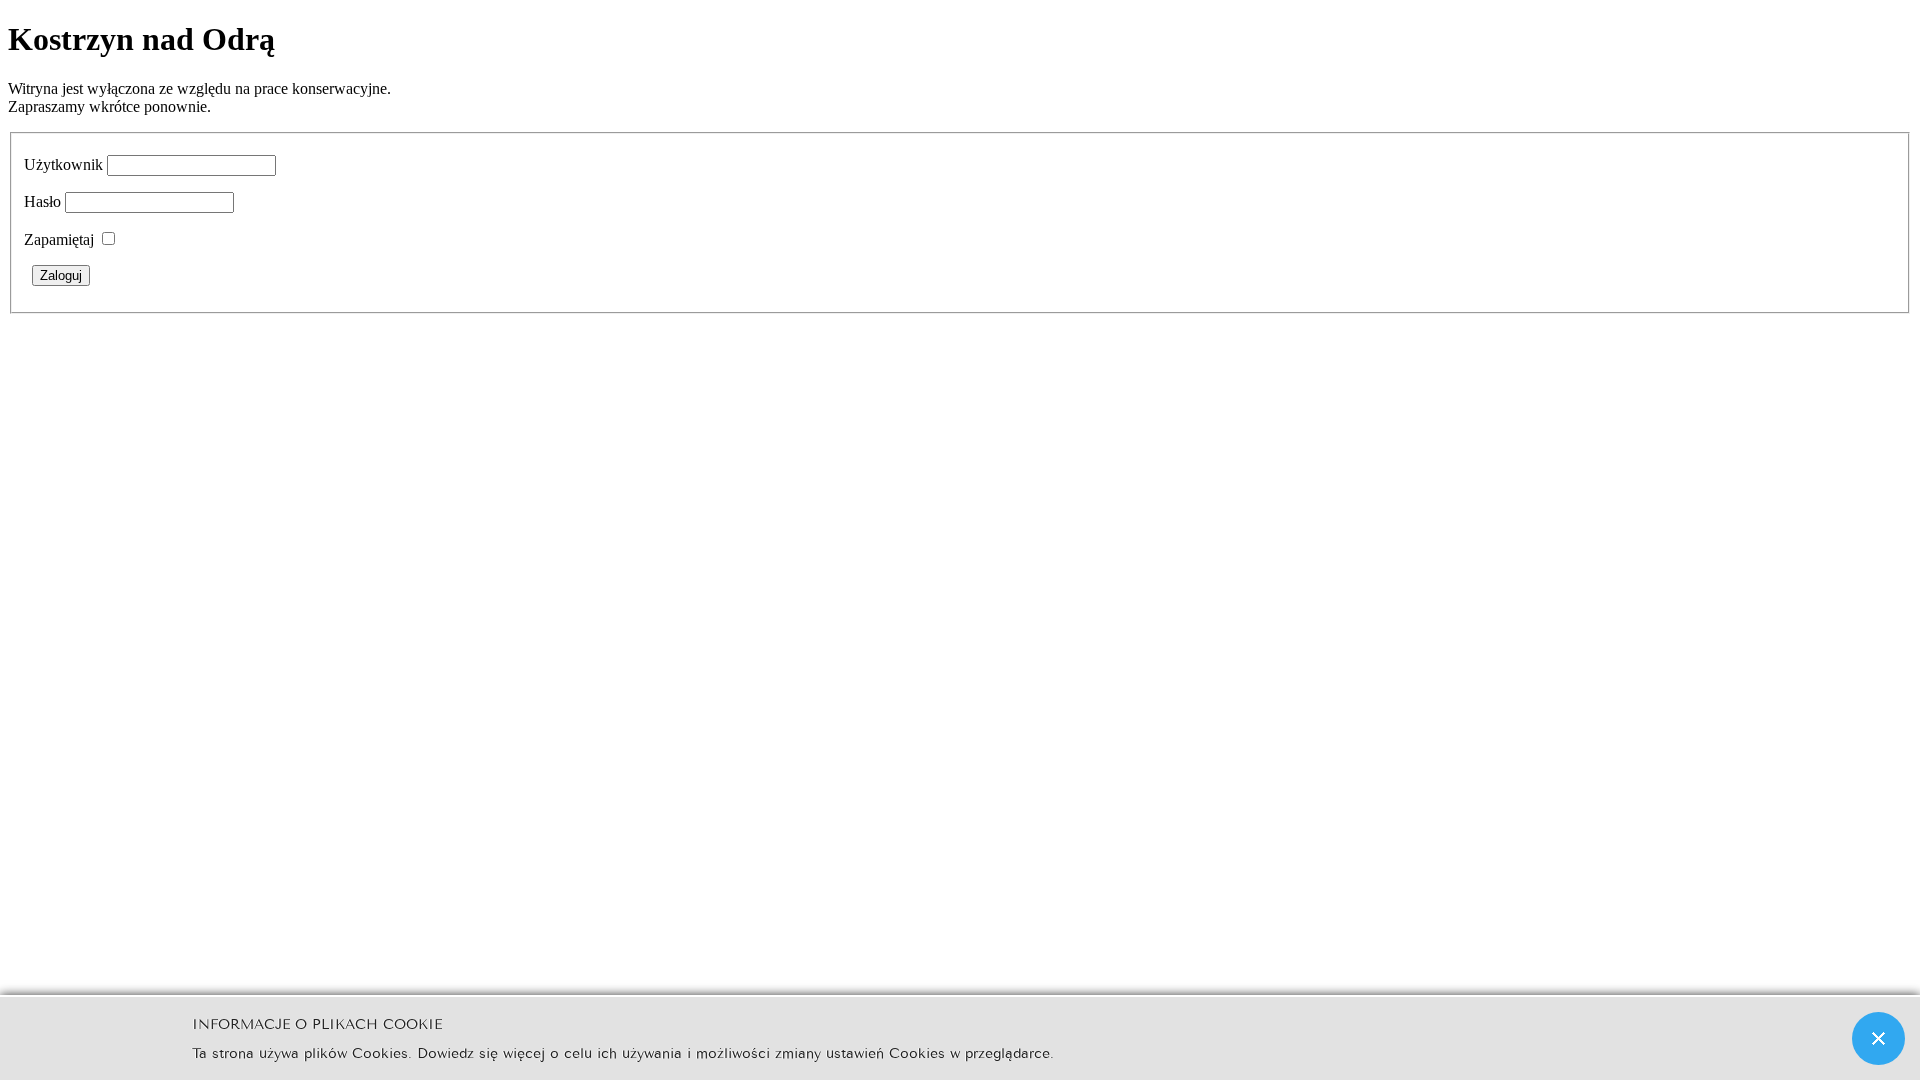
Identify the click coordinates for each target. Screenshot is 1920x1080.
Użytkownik (63, 164)
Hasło (42, 201)
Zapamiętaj (59, 239)
